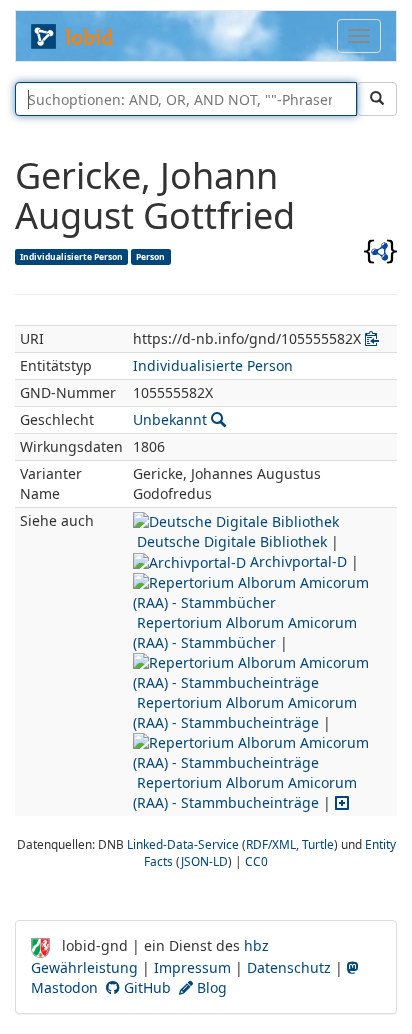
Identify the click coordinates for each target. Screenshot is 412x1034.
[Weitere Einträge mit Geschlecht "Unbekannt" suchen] (218, 419)
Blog (210, 987)
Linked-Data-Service (183, 844)
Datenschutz (289, 967)
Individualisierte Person (71, 256)
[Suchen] (377, 99)
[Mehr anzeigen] (342, 802)
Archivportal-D (296, 561)
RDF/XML (271, 844)
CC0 (256, 861)
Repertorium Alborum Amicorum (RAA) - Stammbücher (245, 632)
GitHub (145, 987)
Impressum (192, 967)
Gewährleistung (84, 967)
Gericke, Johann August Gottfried (155, 195)
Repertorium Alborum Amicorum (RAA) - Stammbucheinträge (245, 712)
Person (150, 256)
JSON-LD (204, 861)
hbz (256, 945)
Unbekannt (170, 419)
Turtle (318, 844)
